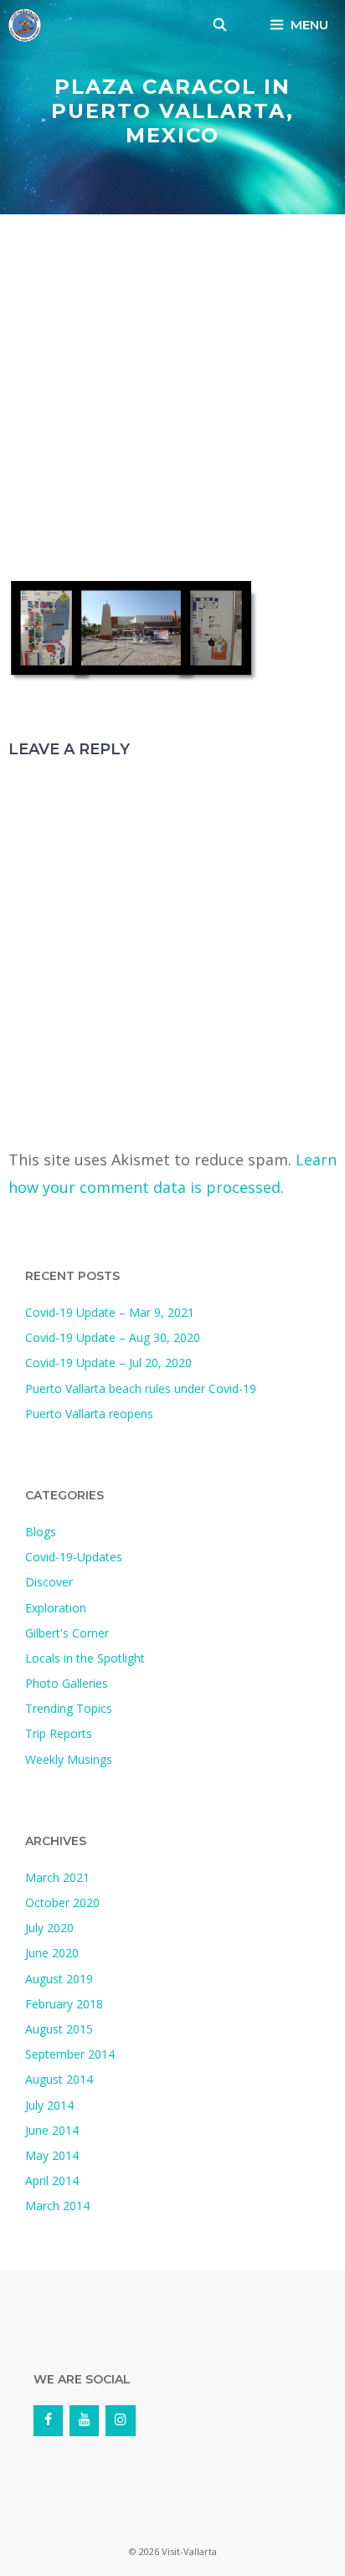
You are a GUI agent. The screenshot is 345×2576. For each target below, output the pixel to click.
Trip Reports (59, 1733)
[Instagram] (120, 2420)
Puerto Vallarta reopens (89, 1414)
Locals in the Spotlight (85, 1658)
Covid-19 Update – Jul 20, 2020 (108, 1363)
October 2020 (62, 1902)
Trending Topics (69, 1708)
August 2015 (59, 2029)
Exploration (56, 1608)
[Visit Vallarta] (25, 25)
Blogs (41, 1532)
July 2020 (49, 1928)
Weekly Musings (69, 1759)
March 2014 (57, 2206)
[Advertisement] (172, 402)
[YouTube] (84, 2420)
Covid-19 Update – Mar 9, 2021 (110, 1312)
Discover (49, 1582)
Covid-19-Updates (74, 1557)
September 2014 (70, 2054)
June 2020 (52, 1953)
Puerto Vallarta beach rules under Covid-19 (141, 1388)
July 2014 (49, 2105)
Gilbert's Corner (67, 1633)
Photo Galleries (67, 1683)
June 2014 (52, 2130)
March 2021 (57, 1877)
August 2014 (59, 2079)
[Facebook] (48, 2420)
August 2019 (59, 1979)
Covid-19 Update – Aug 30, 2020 (113, 1337)
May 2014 (52, 2155)
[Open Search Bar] (220, 25)
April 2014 (52, 2180)
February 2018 (64, 2004)
